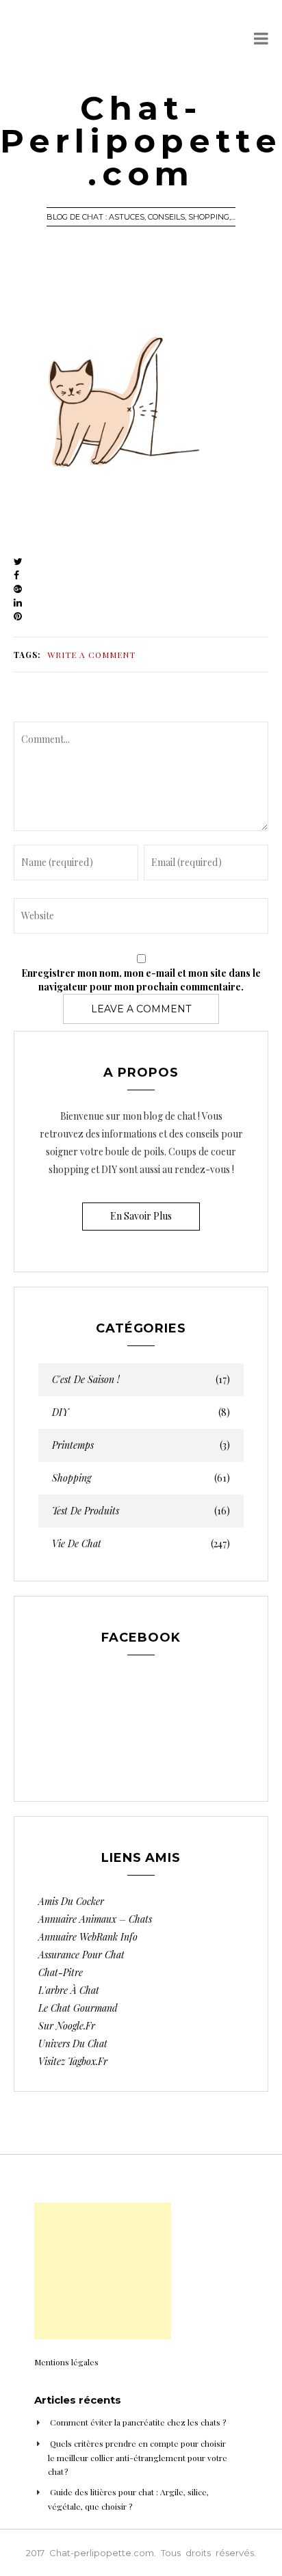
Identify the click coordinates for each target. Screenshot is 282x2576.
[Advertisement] (103, 2271)
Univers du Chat (73, 2043)
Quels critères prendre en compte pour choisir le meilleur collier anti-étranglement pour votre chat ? (138, 2457)
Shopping (141, 1478)
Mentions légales (66, 2362)
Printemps (141, 1445)
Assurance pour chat (81, 1955)
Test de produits (141, 1511)
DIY (141, 1412)
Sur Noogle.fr (67, 2026)
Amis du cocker (71, 1901)
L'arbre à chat (69, 1990)
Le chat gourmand (78, 2008)
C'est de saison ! (141, 1380)
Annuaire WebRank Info (88, 1937)
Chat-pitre (61, 1972)
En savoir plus (141, 1216)
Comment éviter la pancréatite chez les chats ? (138, 2422)
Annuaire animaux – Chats (95, 1919)
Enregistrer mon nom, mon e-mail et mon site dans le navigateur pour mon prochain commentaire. (141, 980)
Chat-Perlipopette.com (141, 141)
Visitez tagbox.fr (73, 2061)
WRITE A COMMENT (91, 655)
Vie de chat (141, 1544)
